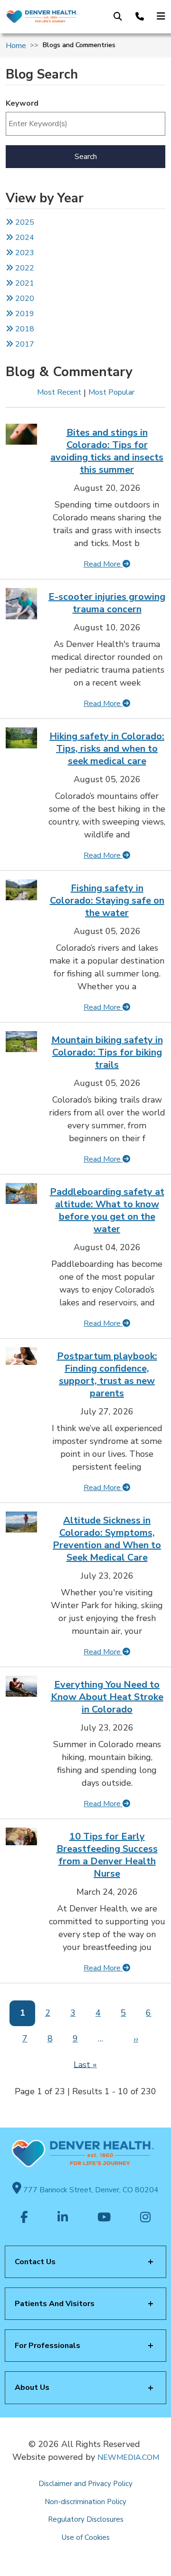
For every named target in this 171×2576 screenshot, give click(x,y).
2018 (24, 329)
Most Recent (59, 392)
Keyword (22, 103)
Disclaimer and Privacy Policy (85, 2484)
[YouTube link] (104, 2218)
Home (16, 46)
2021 (24, 283)
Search (86, 157)
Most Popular (111, 392)
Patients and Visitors (55, 2304)
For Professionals (47, 2346)
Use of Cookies (86, 2537)
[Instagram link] (145, 2218)
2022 (24, 268)
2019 (24, 314)
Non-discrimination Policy (85, 2502)
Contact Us (35, 2262)
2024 (24, 238)
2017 (25, 344)
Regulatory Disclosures (86, 2519)
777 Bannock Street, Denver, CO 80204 (90, 2190)
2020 (24, 298)
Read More (103, 564)
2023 (24, 253)
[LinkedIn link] (63, 2218)
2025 (24, 222)
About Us (32, 2387)
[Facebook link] (24, 2218)
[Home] (42, 17)
